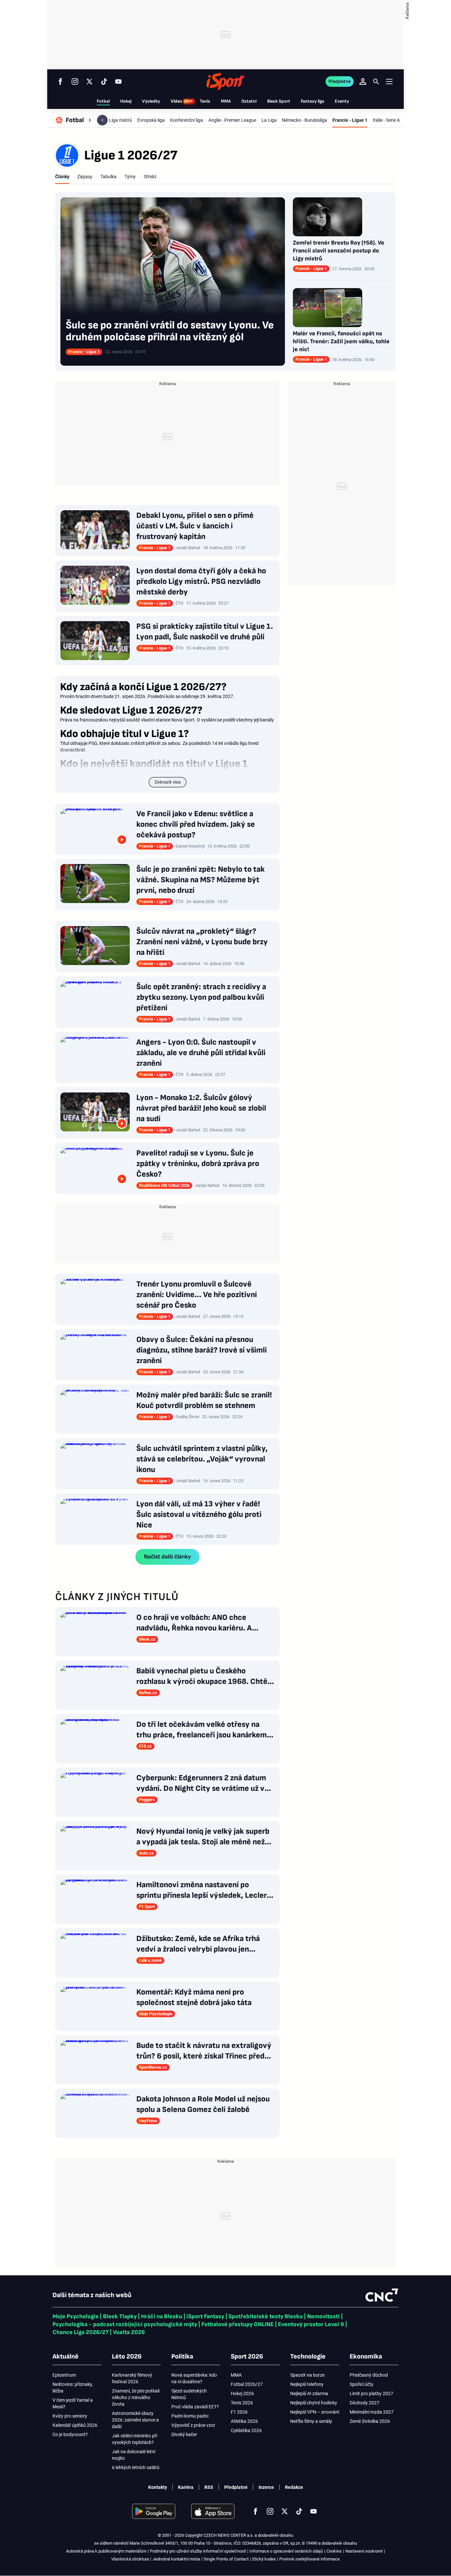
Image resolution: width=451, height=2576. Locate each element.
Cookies (334, 2551)
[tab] (62, 177)
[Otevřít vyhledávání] (376, 82)
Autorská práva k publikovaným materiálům (106, 2551)
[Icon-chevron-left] (102, 120)
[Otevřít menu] (389, 81)
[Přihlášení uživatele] (363, 82)
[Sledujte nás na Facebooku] (60, 82)
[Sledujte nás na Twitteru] (89, 82)
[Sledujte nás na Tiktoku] (104, 82)
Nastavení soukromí (364, 2551)
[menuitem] (74, 120)
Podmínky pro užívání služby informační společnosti (198, 2551)
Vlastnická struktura (130, 2559)
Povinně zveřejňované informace (310, 2559)
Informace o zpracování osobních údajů (286, 2551)
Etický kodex (264, 2559)
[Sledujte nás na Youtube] (119, 82)
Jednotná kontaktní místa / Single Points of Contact (201, 2559)
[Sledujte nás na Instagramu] (75, 82)
